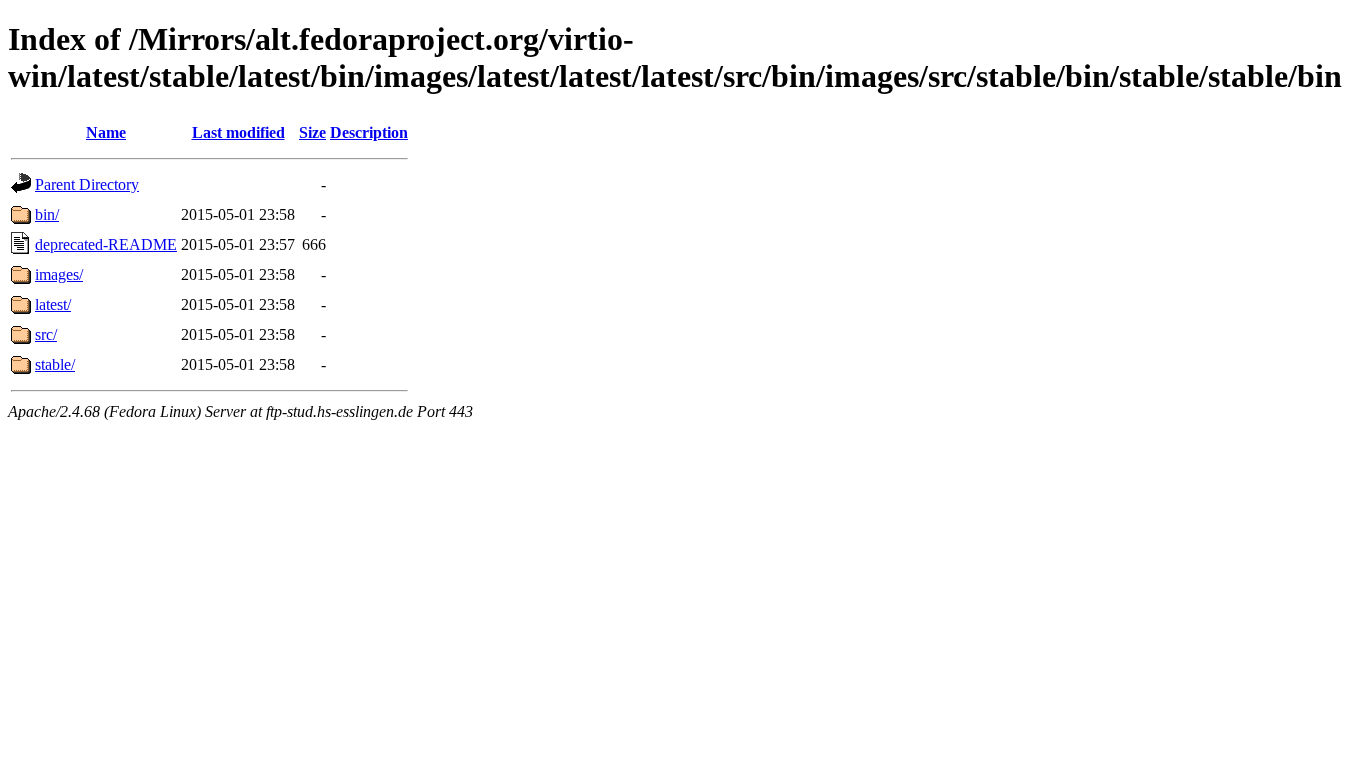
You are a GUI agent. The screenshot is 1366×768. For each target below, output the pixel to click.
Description (369, 132)
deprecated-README (106, 244)
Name (106, 132)
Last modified (238, 132)
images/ (59, 274)
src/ (46, 334)
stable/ (55, 364)
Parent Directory (87, 184)
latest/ (53, 304)
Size (312, 132)
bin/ (47, 214)
